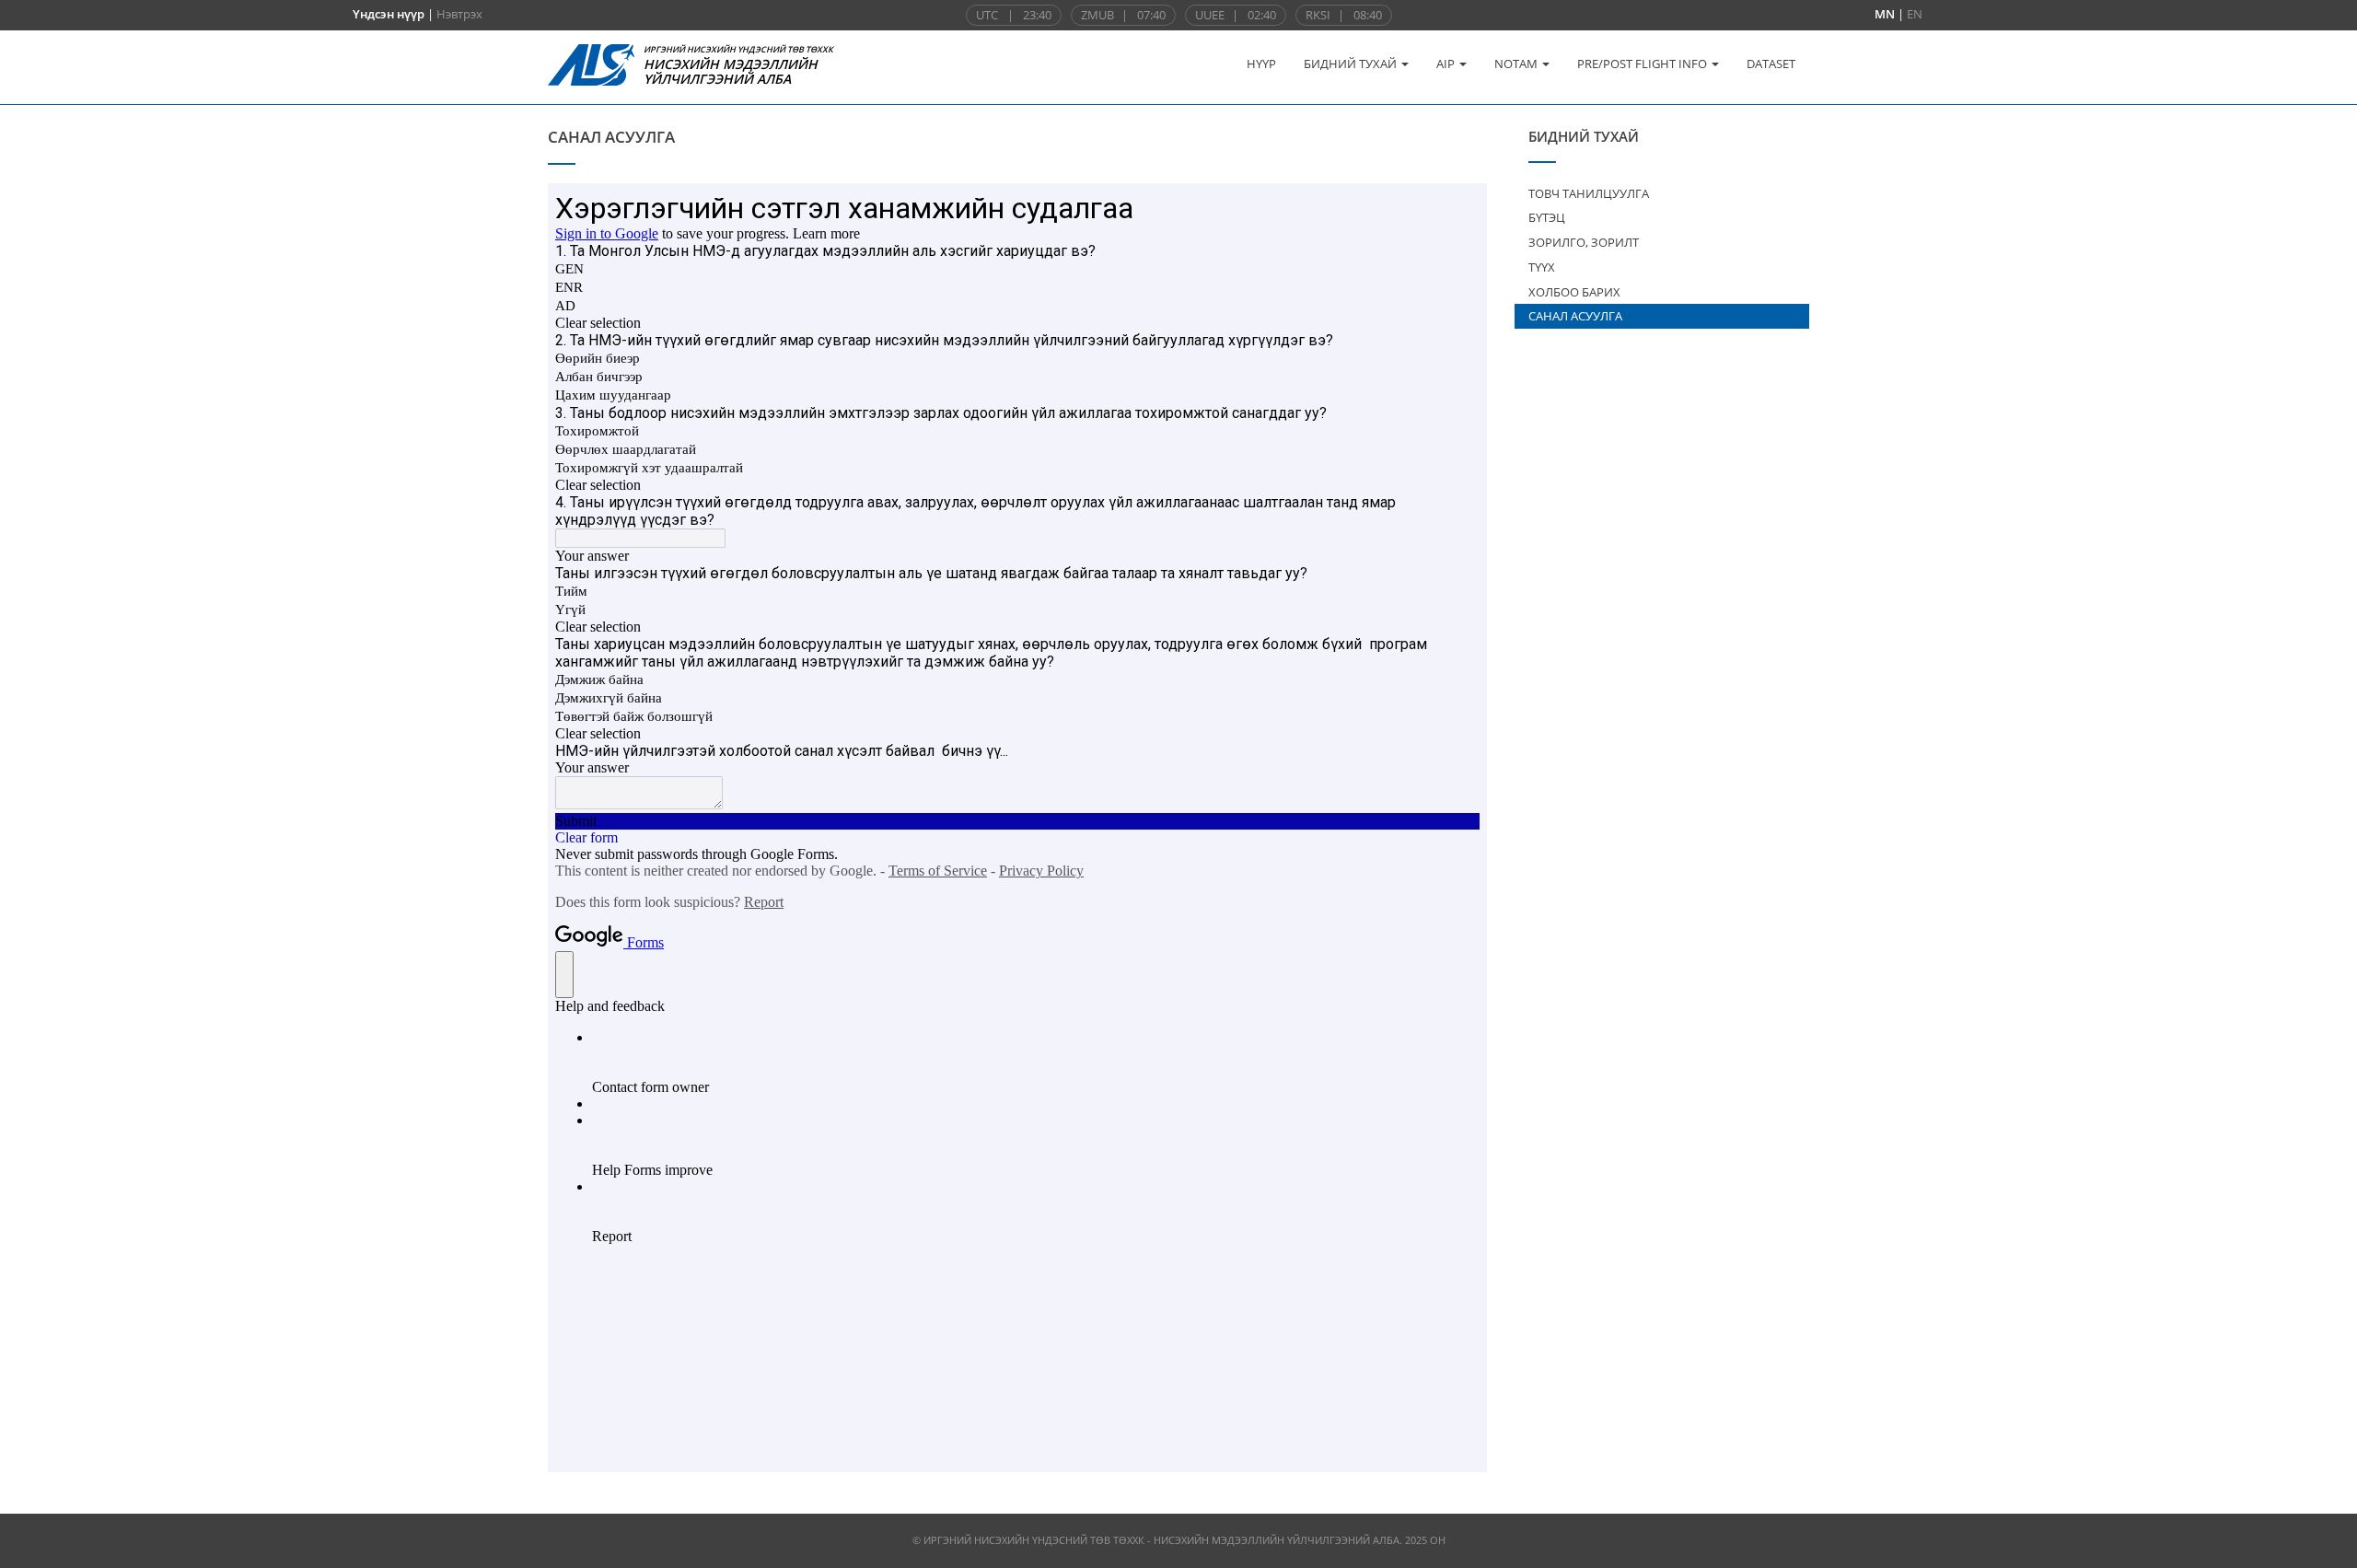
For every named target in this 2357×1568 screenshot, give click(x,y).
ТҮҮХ (1542, 267)
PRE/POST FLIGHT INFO (1643, 64)
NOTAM (1517, 64)
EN (1915, 14)
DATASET (1771, 64)
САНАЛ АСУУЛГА (1575, 316)
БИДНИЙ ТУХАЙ (1352, 64)
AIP (1447, 64)
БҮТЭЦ (1547, 217)
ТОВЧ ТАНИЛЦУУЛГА (1589, 193)
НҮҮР (1261, 64)
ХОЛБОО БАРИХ (1574, 292)
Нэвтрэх (459, 14)
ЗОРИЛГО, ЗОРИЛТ (1584, 242)
